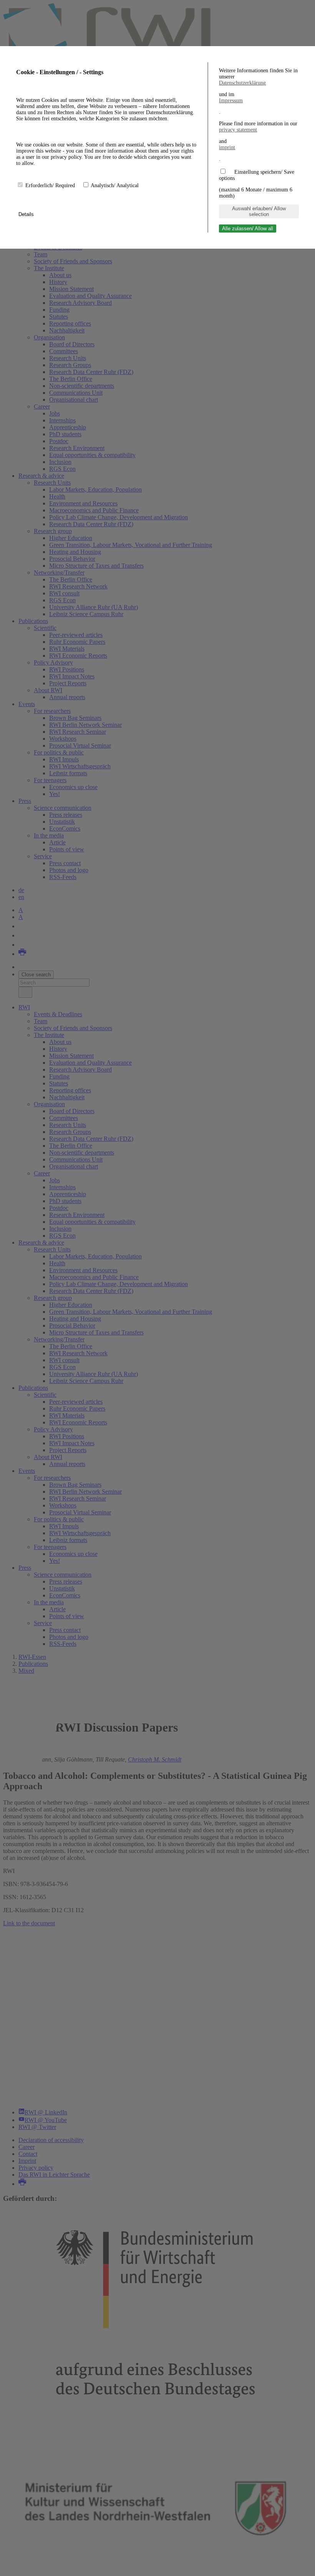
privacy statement (238, 130)
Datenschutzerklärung (242, 83)
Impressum (231, 101)
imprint (227, 147)
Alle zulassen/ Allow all (248, 229)
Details (27, 214)
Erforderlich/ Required (51, 185)
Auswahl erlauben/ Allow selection (259, 211)
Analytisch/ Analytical (115, 185)
